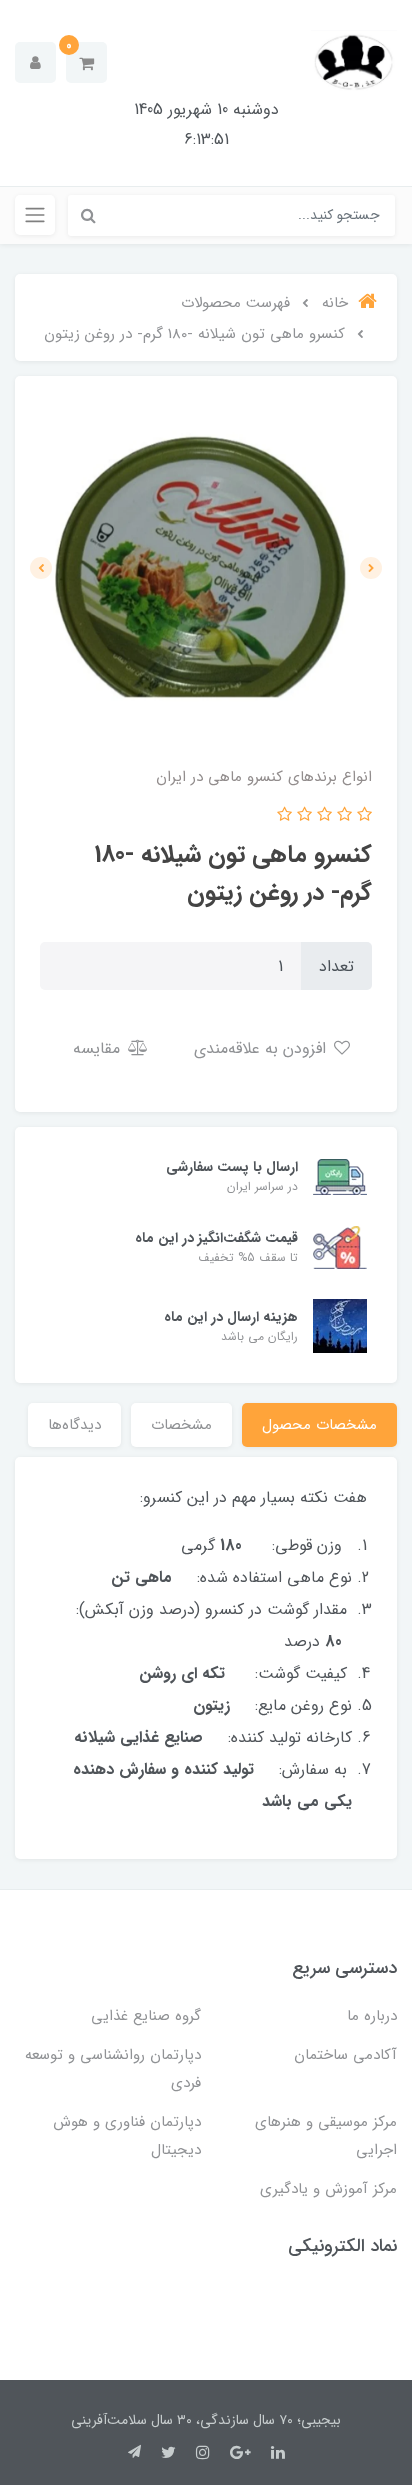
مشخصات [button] (181, 1425)
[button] (86, 62)
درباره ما (372, 2016)
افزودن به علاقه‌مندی (262, 1048)
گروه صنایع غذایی (146, 2016)
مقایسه (99, 1048)
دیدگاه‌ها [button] (74, 1425)
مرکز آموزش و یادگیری (328, 2189)
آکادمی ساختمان (345, 2055)
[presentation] (371, 568)
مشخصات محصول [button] (319, 1425)
